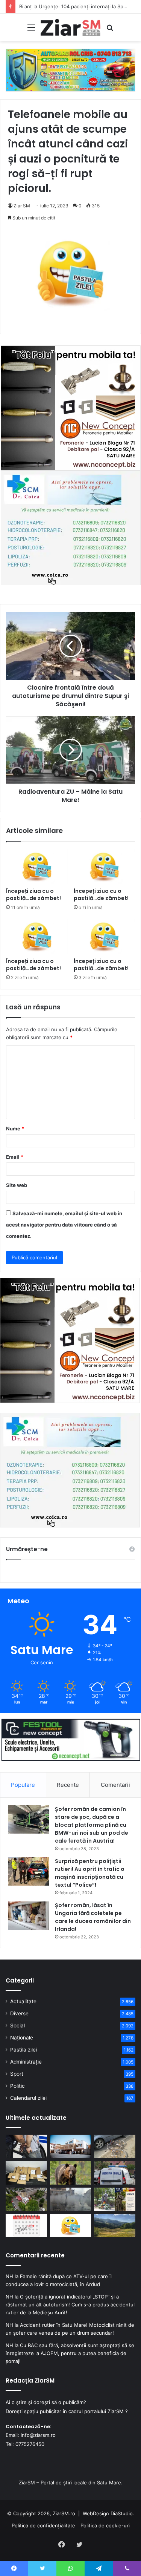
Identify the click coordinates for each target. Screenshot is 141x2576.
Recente (68, 1785)
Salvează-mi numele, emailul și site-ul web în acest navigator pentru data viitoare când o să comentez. (64, 1225)
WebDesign (96, 2513)
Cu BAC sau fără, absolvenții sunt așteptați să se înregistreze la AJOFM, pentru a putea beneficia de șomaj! (70, 2353)
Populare (23, 1785)
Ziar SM (22, 206)
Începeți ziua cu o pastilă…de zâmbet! (33, 895)
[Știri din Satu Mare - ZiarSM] (71, 27)
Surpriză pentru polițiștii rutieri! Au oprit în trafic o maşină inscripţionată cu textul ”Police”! (90, 1873)
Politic (17, 2086)
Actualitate (23, 2001)
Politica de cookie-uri (105, 2525)
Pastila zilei (23, 2050)
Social (17, 2026)
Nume (15, 1129)
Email (15, 1157)
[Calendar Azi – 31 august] (26, 2226)
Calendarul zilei (28, 2098)
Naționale (22, 2038)
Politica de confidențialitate (43, 2525)
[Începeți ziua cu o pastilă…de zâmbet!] (37, 866)
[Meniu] (31, 30)
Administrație (26, 2062)
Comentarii (115, 1785)
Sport (17, 2074)
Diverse (19, 2013)
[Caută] (110, 30)
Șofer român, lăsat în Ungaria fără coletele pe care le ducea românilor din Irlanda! (93, 1917)
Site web (17, 1185)
